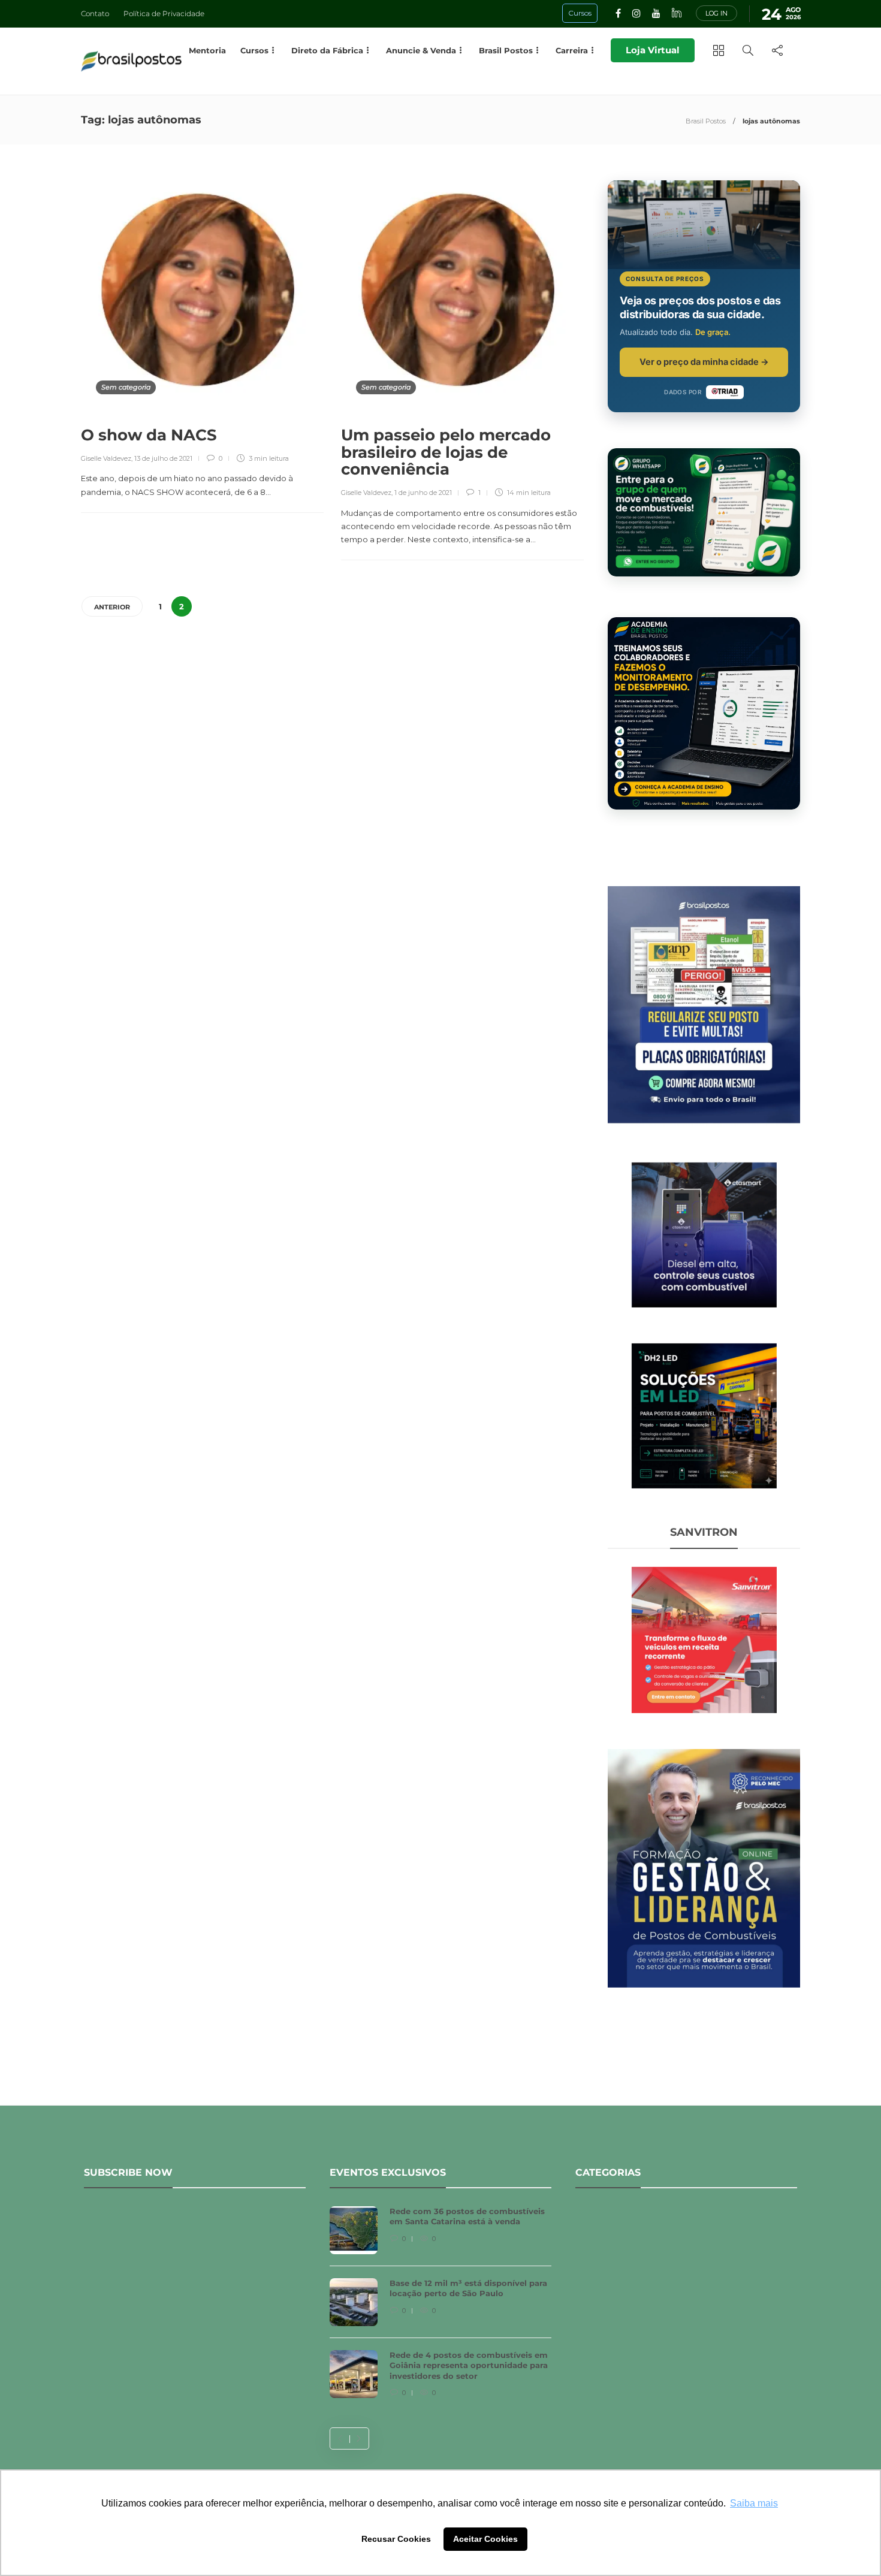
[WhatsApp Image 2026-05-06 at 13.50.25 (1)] (704, 1415)
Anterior (112, 607)
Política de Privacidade (164, 13)
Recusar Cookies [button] (396, 2539)
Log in (716, 13)
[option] (441, 2308)
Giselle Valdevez (106, 458)
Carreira (572, 50)
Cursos (254, 50)
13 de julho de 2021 (163, 458)
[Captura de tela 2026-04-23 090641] (704, 1639)
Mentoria (207, 50)
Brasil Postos (706, 121)
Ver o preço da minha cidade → (704, 362)
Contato (95, 13)
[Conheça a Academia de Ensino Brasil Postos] (704, 713)
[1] (704, 1234)
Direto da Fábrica (327, 50)
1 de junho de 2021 (423, 493)
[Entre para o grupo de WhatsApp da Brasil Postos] (704, 512)
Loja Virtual (653, 50)
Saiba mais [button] (754, 2503)
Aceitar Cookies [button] (485, 2539)
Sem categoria (126, 387)
